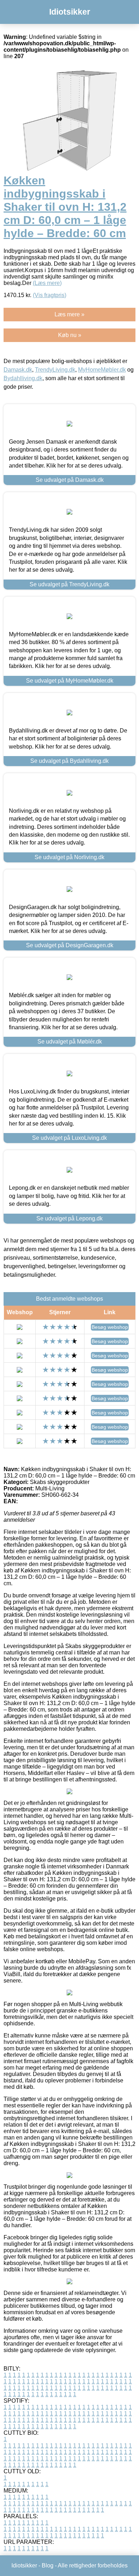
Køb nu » (70, 335)
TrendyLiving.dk (55, 370)
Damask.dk (18, 370)
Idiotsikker (70, 12)
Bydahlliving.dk (23, 378)
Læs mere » (69, 314)
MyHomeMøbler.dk (102, 370)
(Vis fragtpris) (50, 295)
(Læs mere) (47, 283)
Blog (48, 2565)
